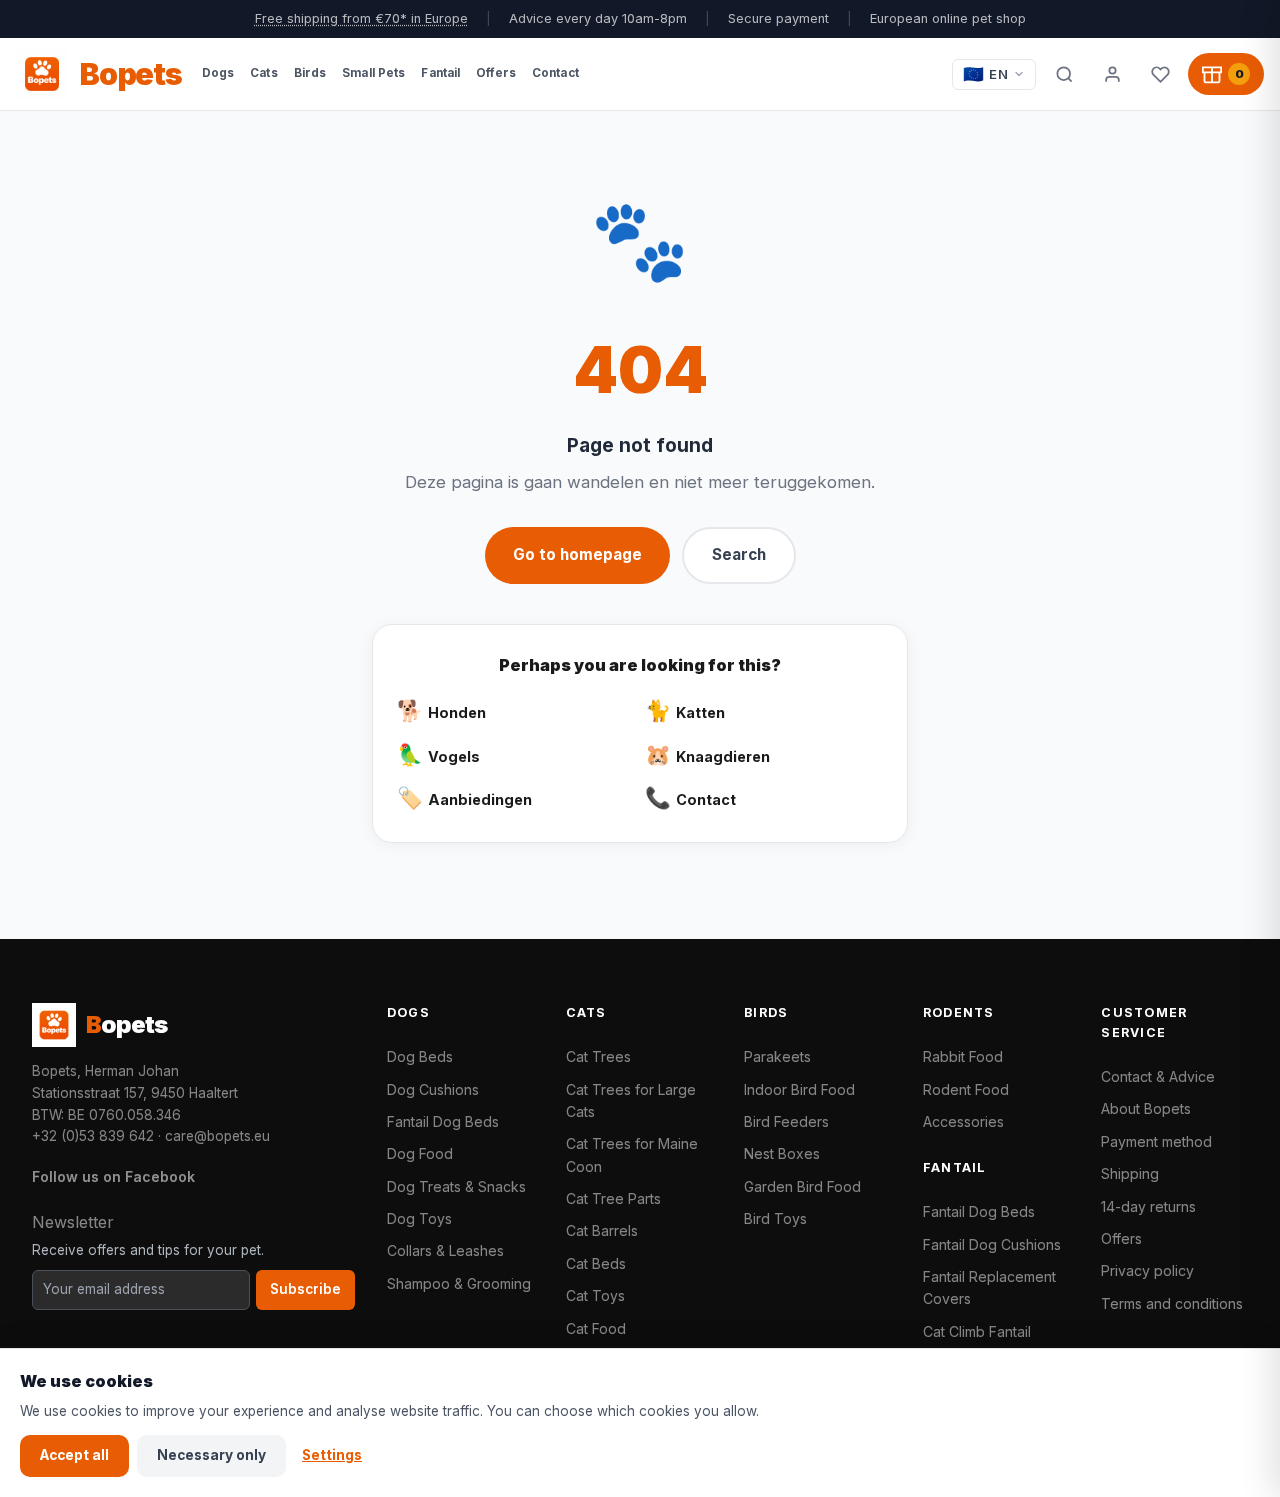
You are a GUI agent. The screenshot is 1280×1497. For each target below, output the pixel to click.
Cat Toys (595, 1295)
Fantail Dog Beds (443, 1121)
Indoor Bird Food (799, 1089)
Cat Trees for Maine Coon (632, 1154)
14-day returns (1148, 1206)
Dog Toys (419, 1218)
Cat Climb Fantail (977, 1331)
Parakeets (777, 1056)
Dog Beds (420, 1056)
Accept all (74, 1455)
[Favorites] (1160, 74)
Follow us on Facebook (113, 1176)
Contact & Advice (1158, 1076)
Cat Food (596, 1328)
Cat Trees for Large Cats (631, 1100)
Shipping (1130, 1173)
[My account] (1112, 74)
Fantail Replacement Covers (989, 1287)
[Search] (1064, 74)
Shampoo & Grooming (459, 1283)
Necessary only (211, 1455)
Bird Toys (775, 1218)
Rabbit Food (963, 1056)
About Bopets (1146, 1108)
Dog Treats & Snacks (456, 1186)
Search (739, 554)
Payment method (1156, 1141)
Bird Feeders (786, 1121)
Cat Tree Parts (613, 1198)
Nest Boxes (782, 1153)
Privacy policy (1147, 1270)
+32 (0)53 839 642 (93, 1136)
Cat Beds (596, 1263)
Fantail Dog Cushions (992, 1244)
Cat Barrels (602, 1230)
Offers (1121, 1238)
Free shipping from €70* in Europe (361, 18)
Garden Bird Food (802, 1186)
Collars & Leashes (445, 1250)
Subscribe (305, 1289)
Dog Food (420, 1153)
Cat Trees (598, 1056)
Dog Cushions (433, 1089)
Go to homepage (577, 554)
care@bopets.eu (217, 1136)
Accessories (963, 1121)
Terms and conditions (1172, 1303)
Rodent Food (966, 1089)
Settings (332, 1455)
